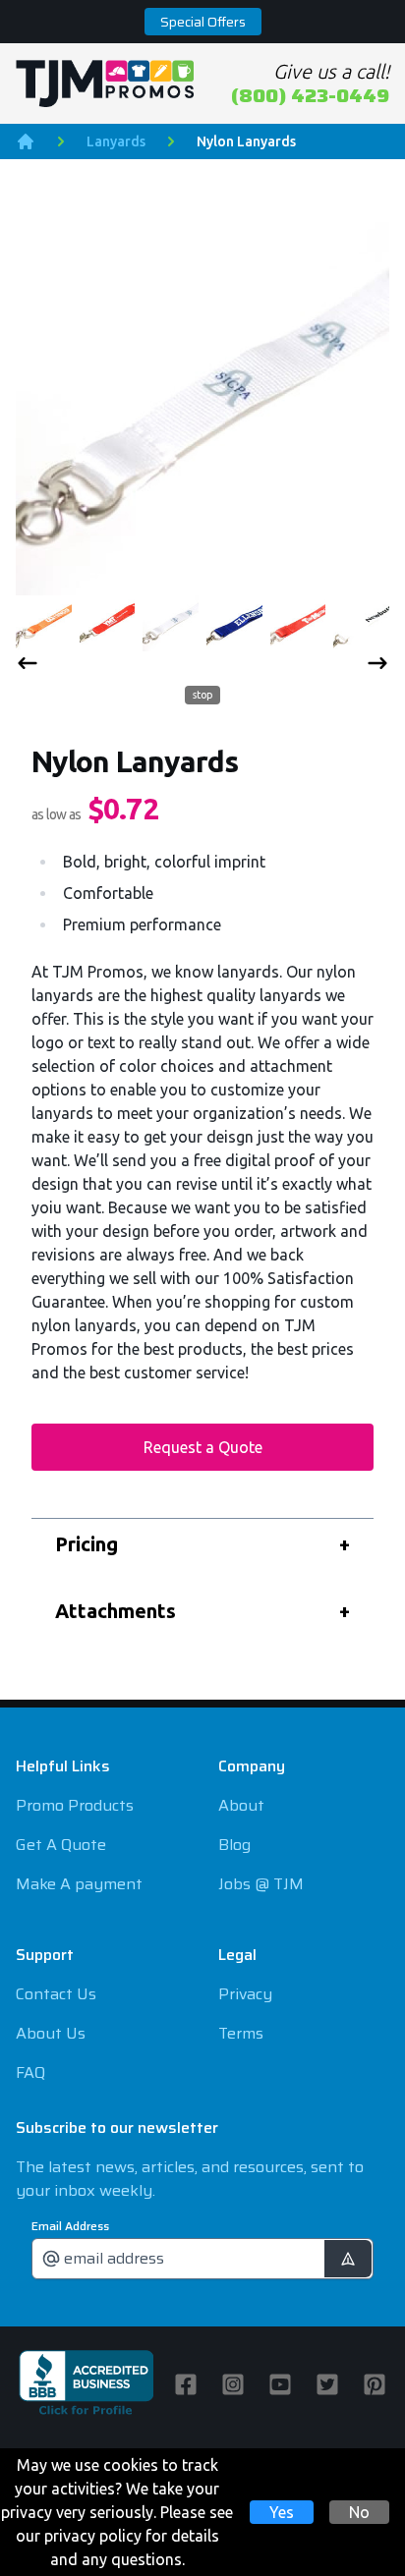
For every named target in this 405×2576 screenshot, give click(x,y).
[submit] (348, 2259)
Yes (282, 2512)
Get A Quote (61, 1845)
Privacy (245, 1994)
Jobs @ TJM (261, 1884)
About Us (51, 2033)
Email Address (70, 2226)
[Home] (26, 141)
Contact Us (56, 1994)
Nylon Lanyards (246, 141)
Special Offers (203, 22)
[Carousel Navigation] (202, 666)
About (241, 1805)
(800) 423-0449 (310, 95)
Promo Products (75, 1805)
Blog (234, 1845)
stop (199, 695)
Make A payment (79, 1884)
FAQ (30, 2072)
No (359, 2512)
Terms (241, 2033)
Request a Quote (203, 1447)
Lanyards (116, 141)
